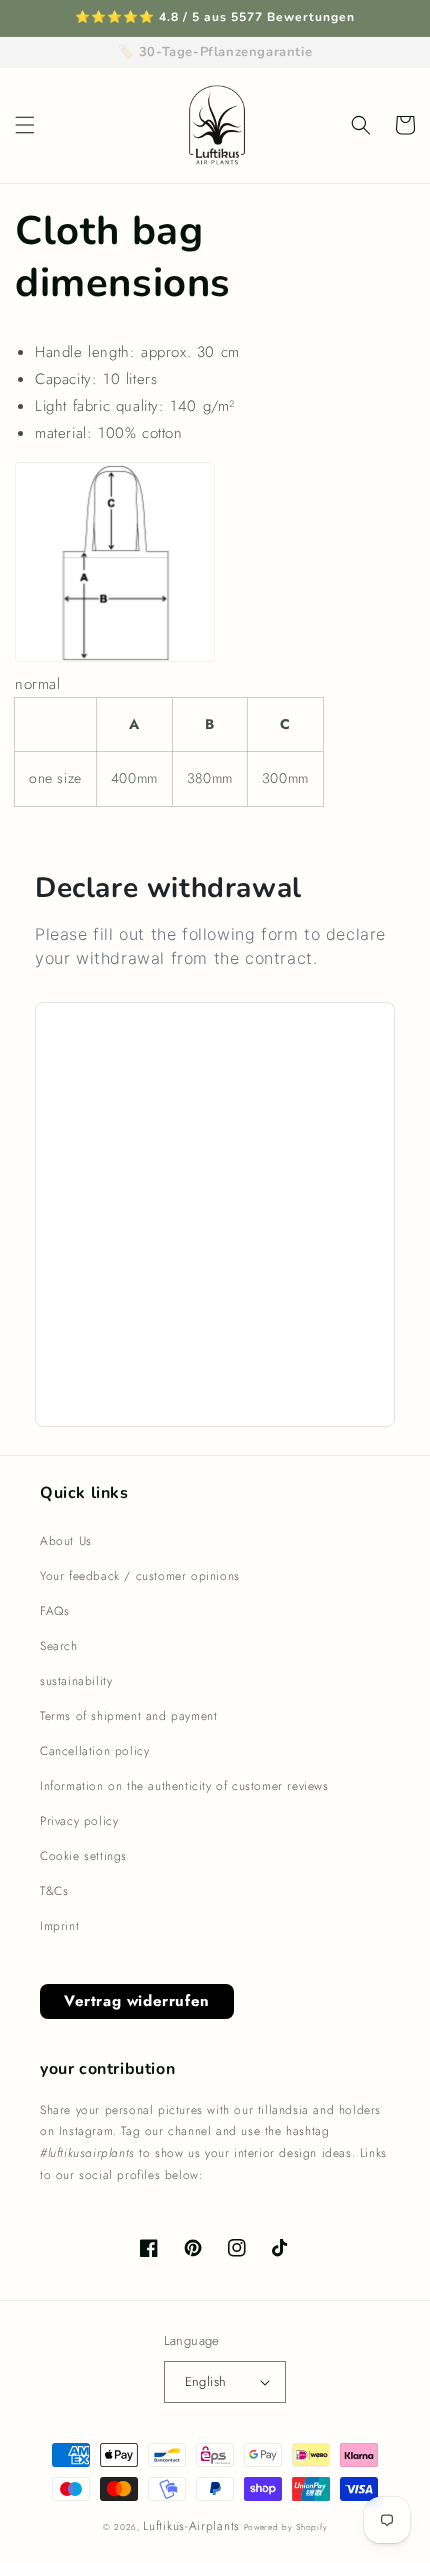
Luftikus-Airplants (191, 2526)
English (206, 2381)
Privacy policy (79, 1821)
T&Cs (54, 1891)
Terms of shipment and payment (128, 1716)
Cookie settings (83, 1856)
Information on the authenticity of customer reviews (184, 1786)
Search (59, 1646)
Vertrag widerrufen (137, 2001)
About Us (66, 1541)
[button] (25, 125)
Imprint (59, 1926)
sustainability (76, 1681)
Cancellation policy (94, 1751)
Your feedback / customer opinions (140, 1576)
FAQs (54, 1611)
